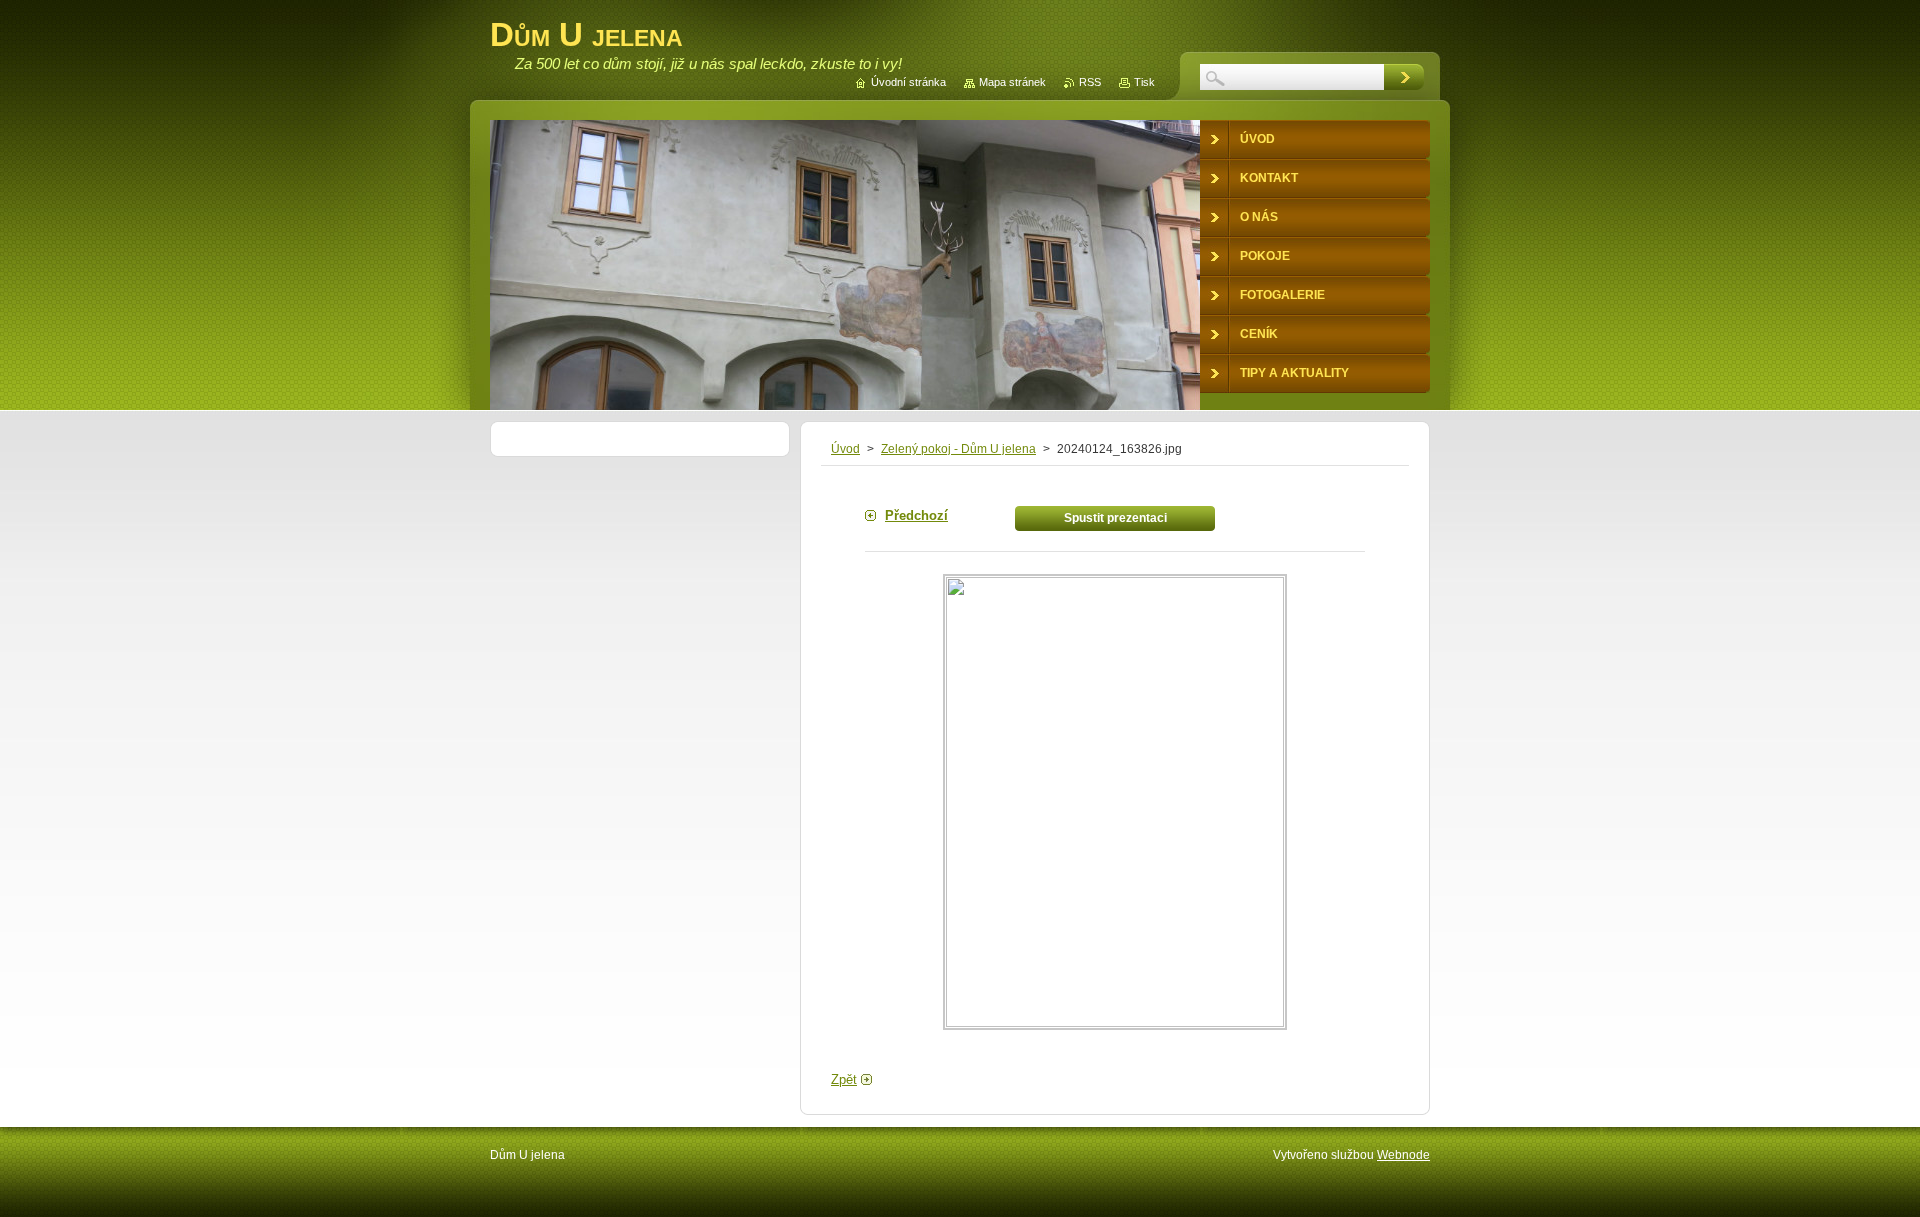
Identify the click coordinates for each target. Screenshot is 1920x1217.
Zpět (844, 1079)
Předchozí (916, 515)
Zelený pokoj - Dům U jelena (958, 449)
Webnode (1403, 1155)
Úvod (845, 449)
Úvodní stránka (908, 82)
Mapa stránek (1012, 82)
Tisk (1144, 82)
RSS (1090, 82)
